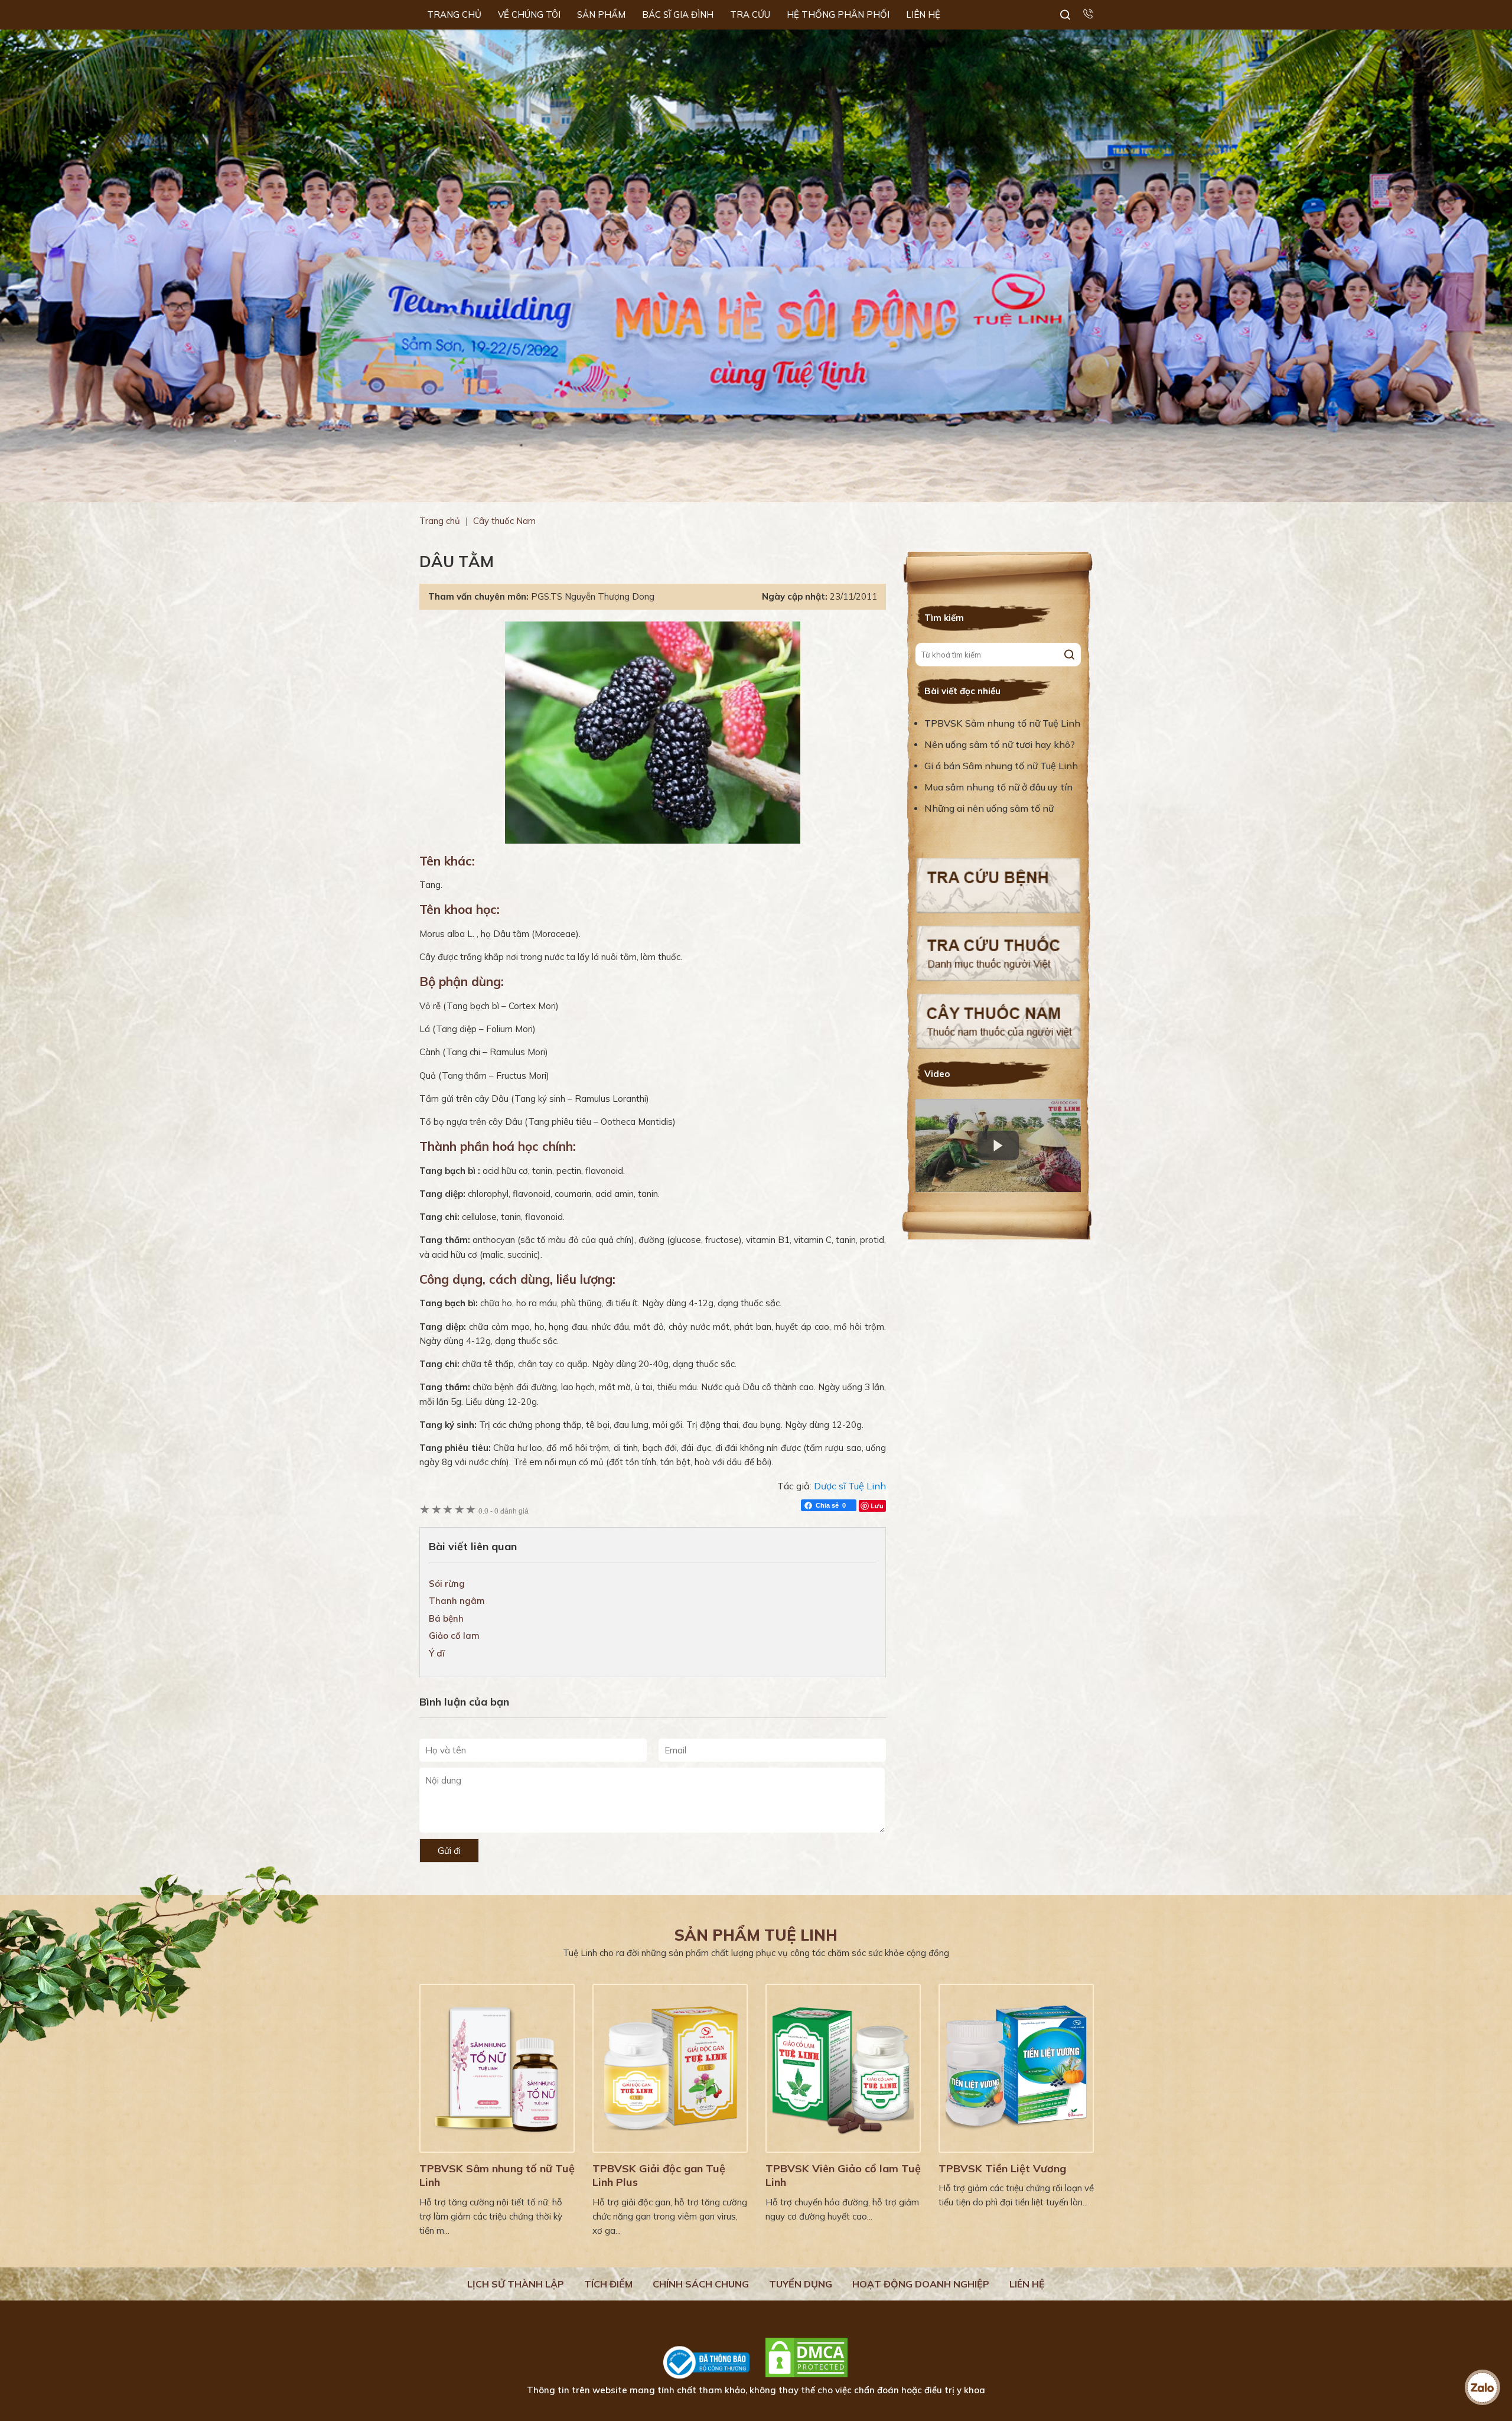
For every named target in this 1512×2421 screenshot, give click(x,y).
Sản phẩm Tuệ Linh (756, 1935)
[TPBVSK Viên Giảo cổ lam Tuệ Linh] (843, 2068)
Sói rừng (447, 1584)
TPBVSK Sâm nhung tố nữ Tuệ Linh (1002, 723)
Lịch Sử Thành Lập (516, 2284)
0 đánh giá (504, 1511)
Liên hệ (1027, 2284)
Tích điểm (608, 2284)
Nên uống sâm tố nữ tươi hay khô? (1000, 744)
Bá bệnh (446, 1618)
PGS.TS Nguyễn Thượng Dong (593, 596)
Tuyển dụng (801, 2284)
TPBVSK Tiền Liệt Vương (1002, 2168)
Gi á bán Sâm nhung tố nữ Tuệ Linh (1001, 766)
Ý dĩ (437, 1653)
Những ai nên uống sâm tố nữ (990, 808)
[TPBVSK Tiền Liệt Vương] (1016, 2068)
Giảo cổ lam (454, 1636)
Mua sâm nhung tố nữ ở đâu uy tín (998, 787)
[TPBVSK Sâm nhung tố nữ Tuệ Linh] (497, 2068)
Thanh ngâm (457, 1601)
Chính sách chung (701, 2284)
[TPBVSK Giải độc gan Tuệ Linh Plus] (670, 2068)
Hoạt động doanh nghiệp (921, 2284)
